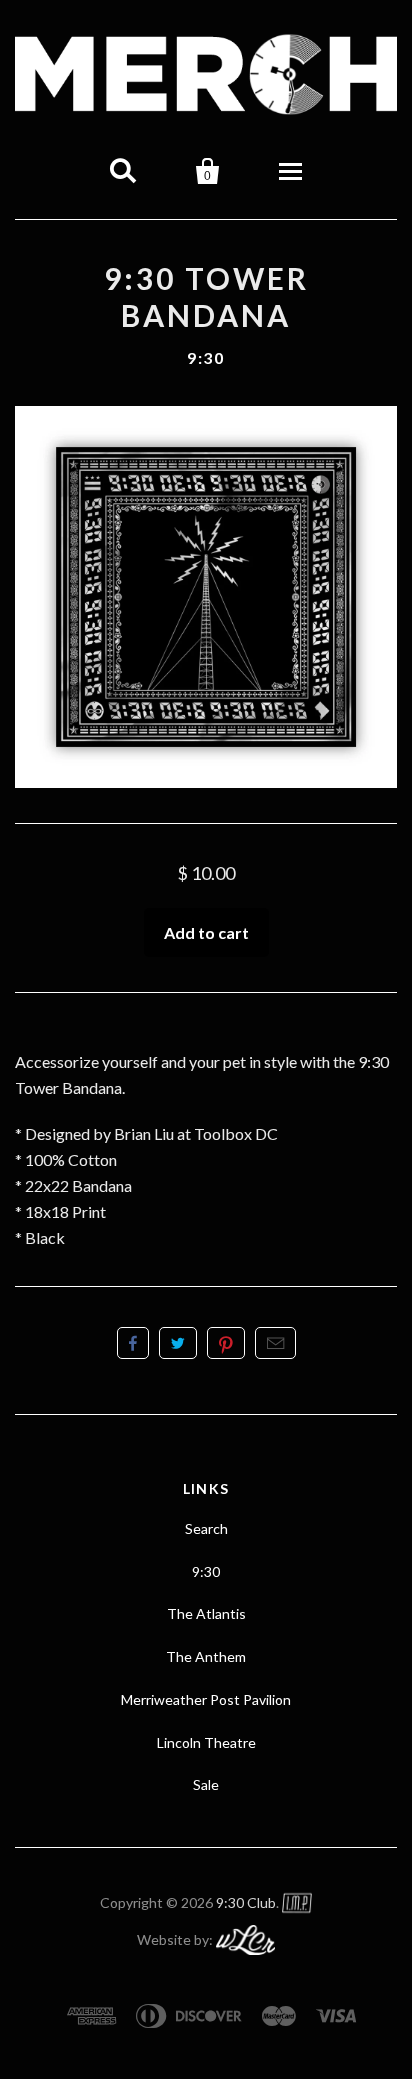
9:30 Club (246, 1902)
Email (275, 1343)
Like (133, 1343)
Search (206, 1528)
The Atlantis (206, 1613)
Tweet (178, 1343)
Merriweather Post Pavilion (206, 1699)
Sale (206, 1784)
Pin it (226, 1343)
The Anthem (206, 1656)
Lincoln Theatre (206, 1742)
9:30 (205, 357)
